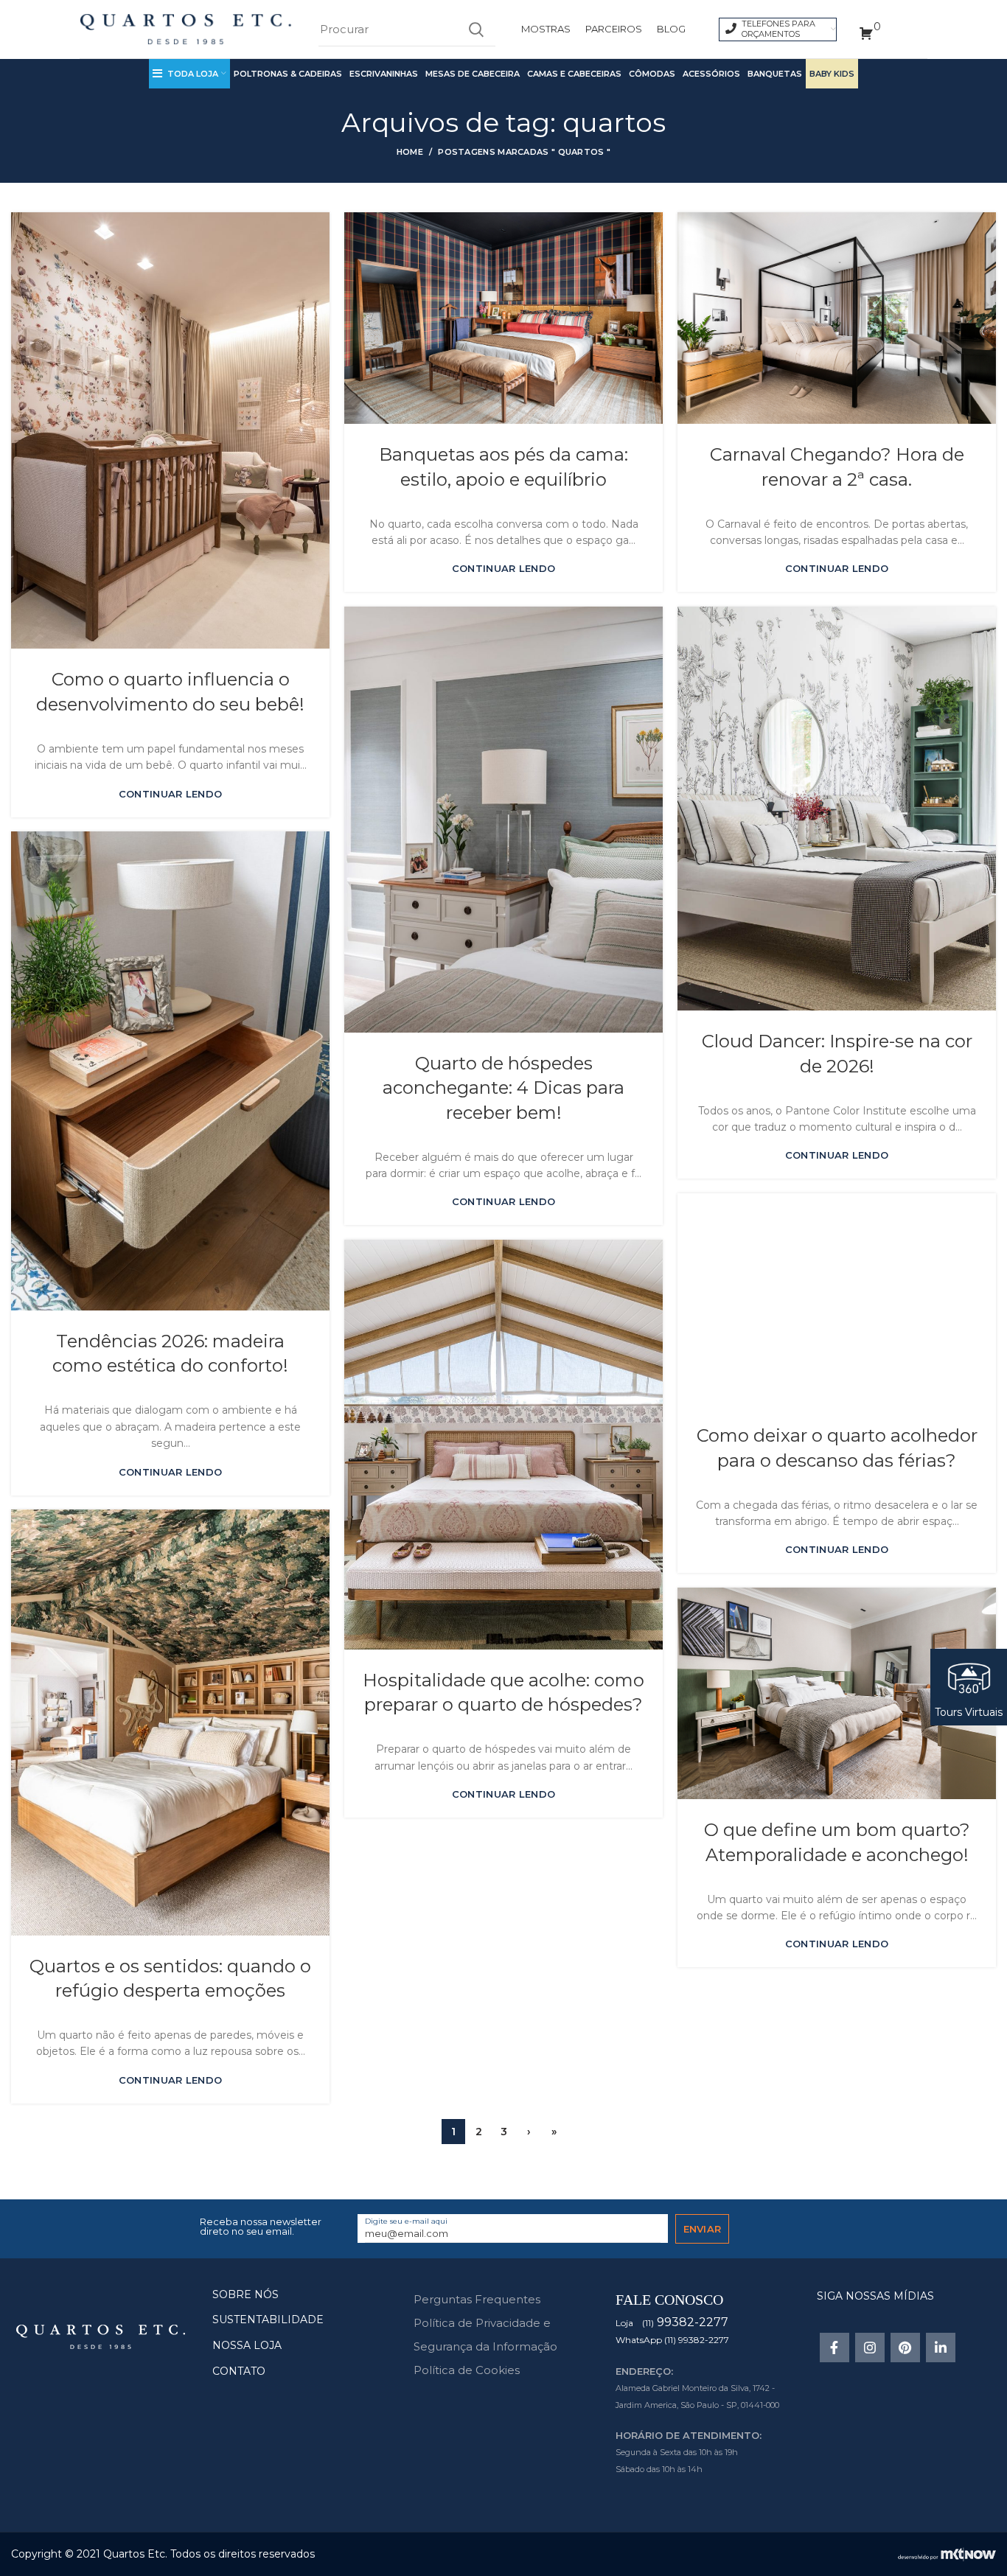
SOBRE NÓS (245, 2294)
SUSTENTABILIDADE (268, 2320)
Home (410, 152)
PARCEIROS (614, 29)
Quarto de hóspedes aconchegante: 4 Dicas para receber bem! (503, 1088)
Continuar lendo (171, 794)
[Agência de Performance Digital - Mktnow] (947, 2553)
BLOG (671, 29)
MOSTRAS (546, 29)
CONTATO (239, 2371)
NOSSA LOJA (247, 2345)
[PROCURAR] (475, 29)
